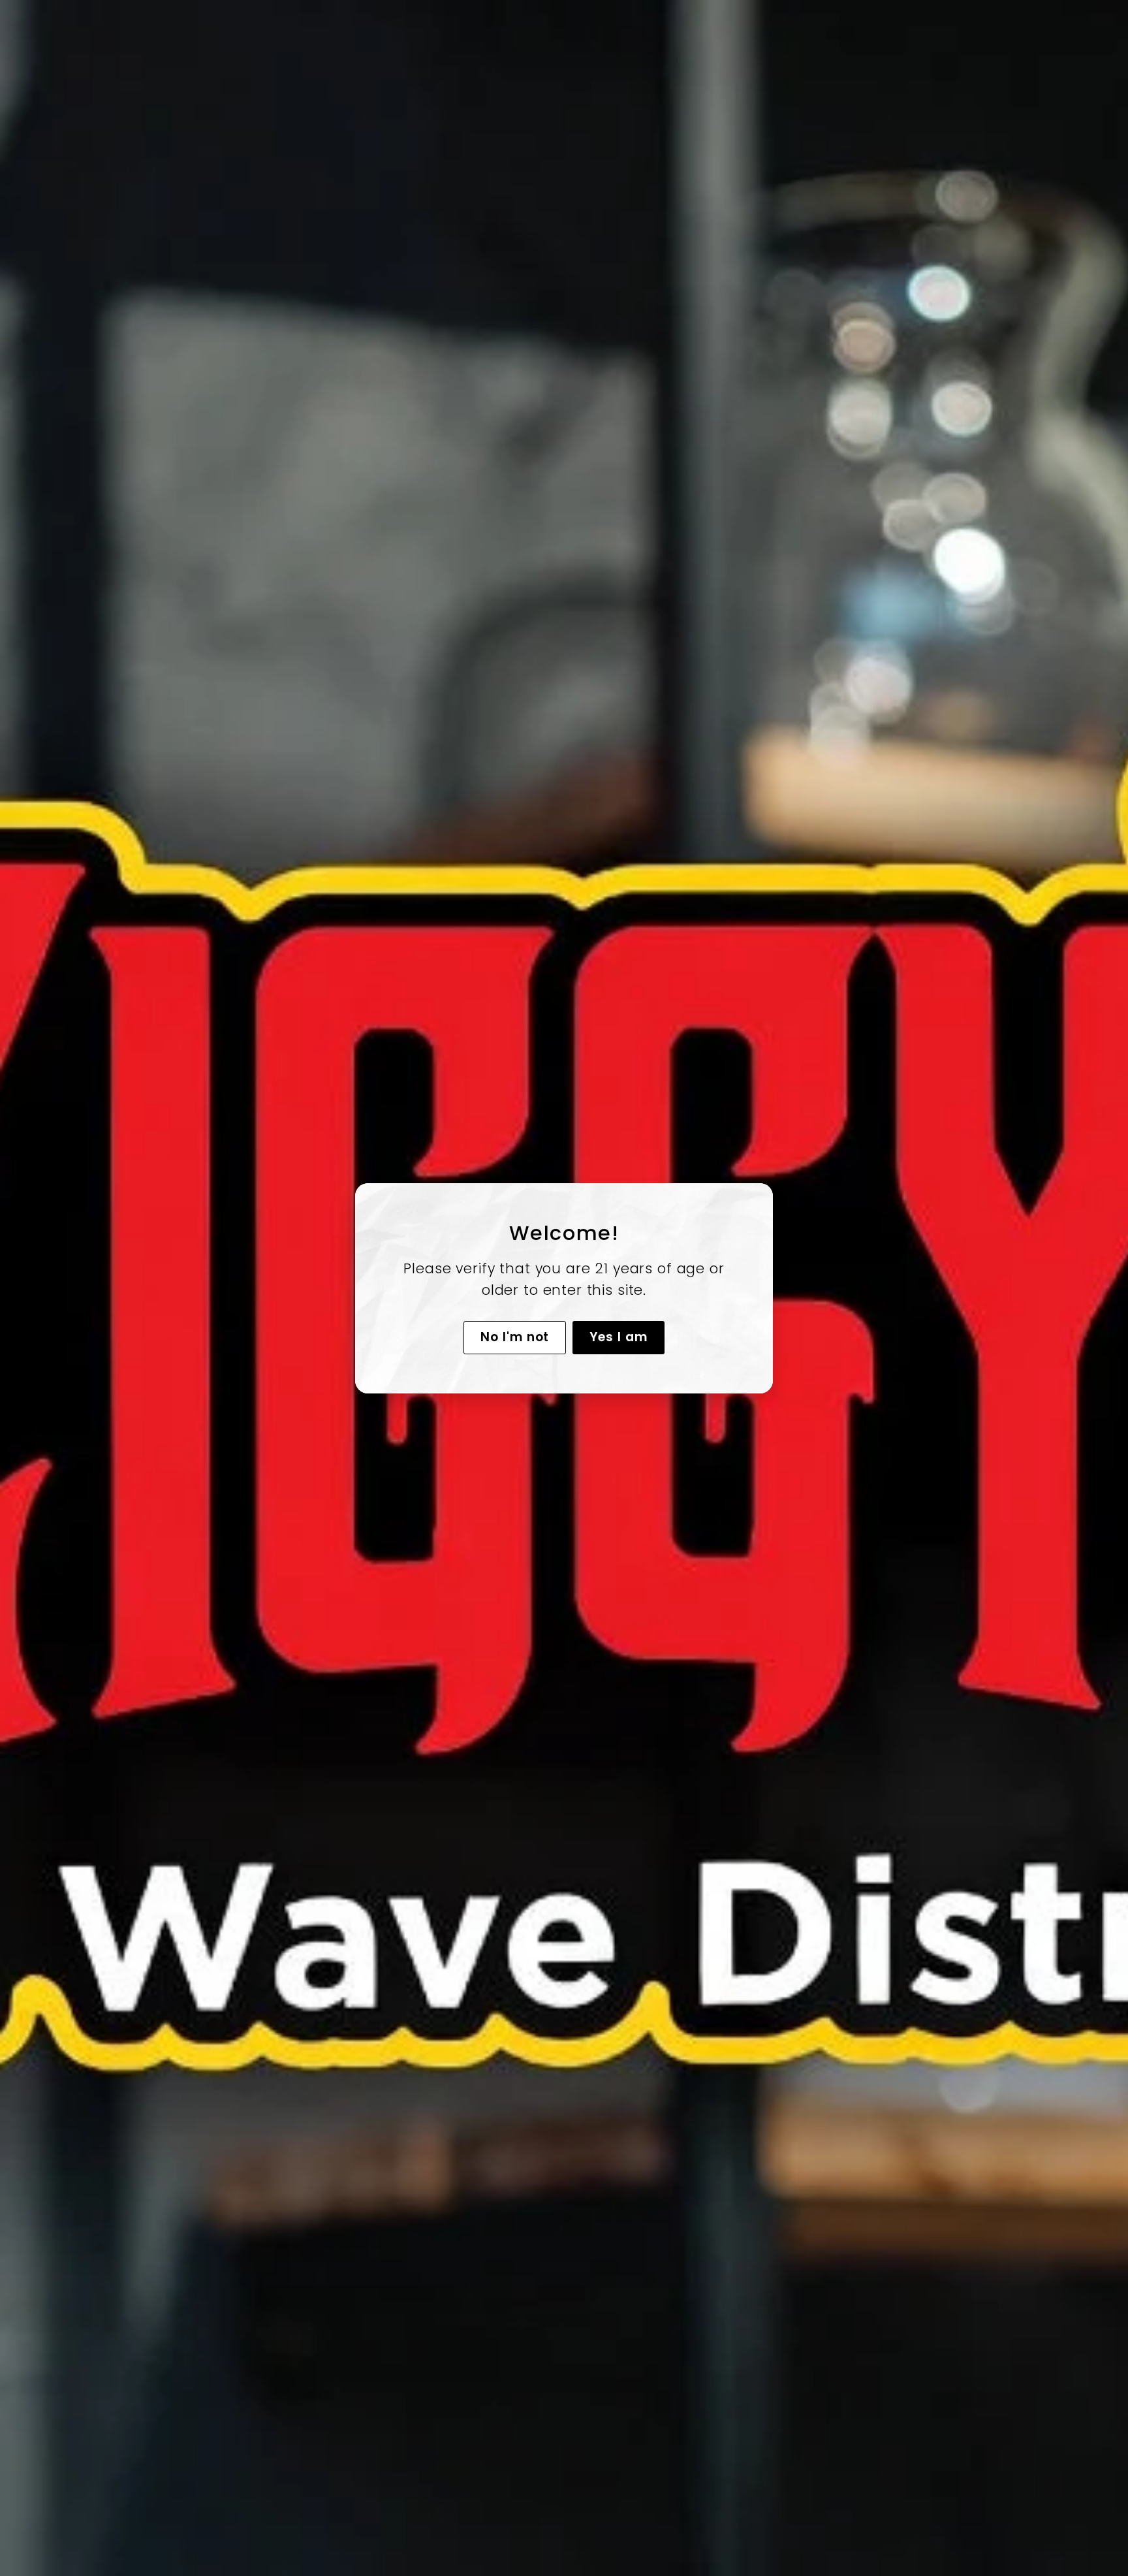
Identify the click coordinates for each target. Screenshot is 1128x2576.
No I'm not (515, 1336)
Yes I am (619, 1336)
